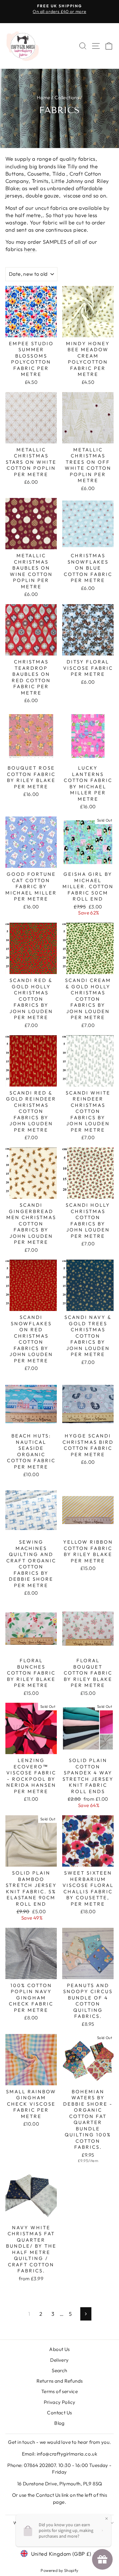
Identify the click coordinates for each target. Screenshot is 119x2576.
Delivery (59, 2360)
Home (44, 97)
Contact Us (59, 2413)
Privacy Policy (60, 2402)
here (30, 249)
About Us (59, 2349)
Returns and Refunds (60, 2381)
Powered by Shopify (59, 2570)
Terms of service (60, 2391)
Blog (60, 2423)
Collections (67, 97)
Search (59, 2370)
